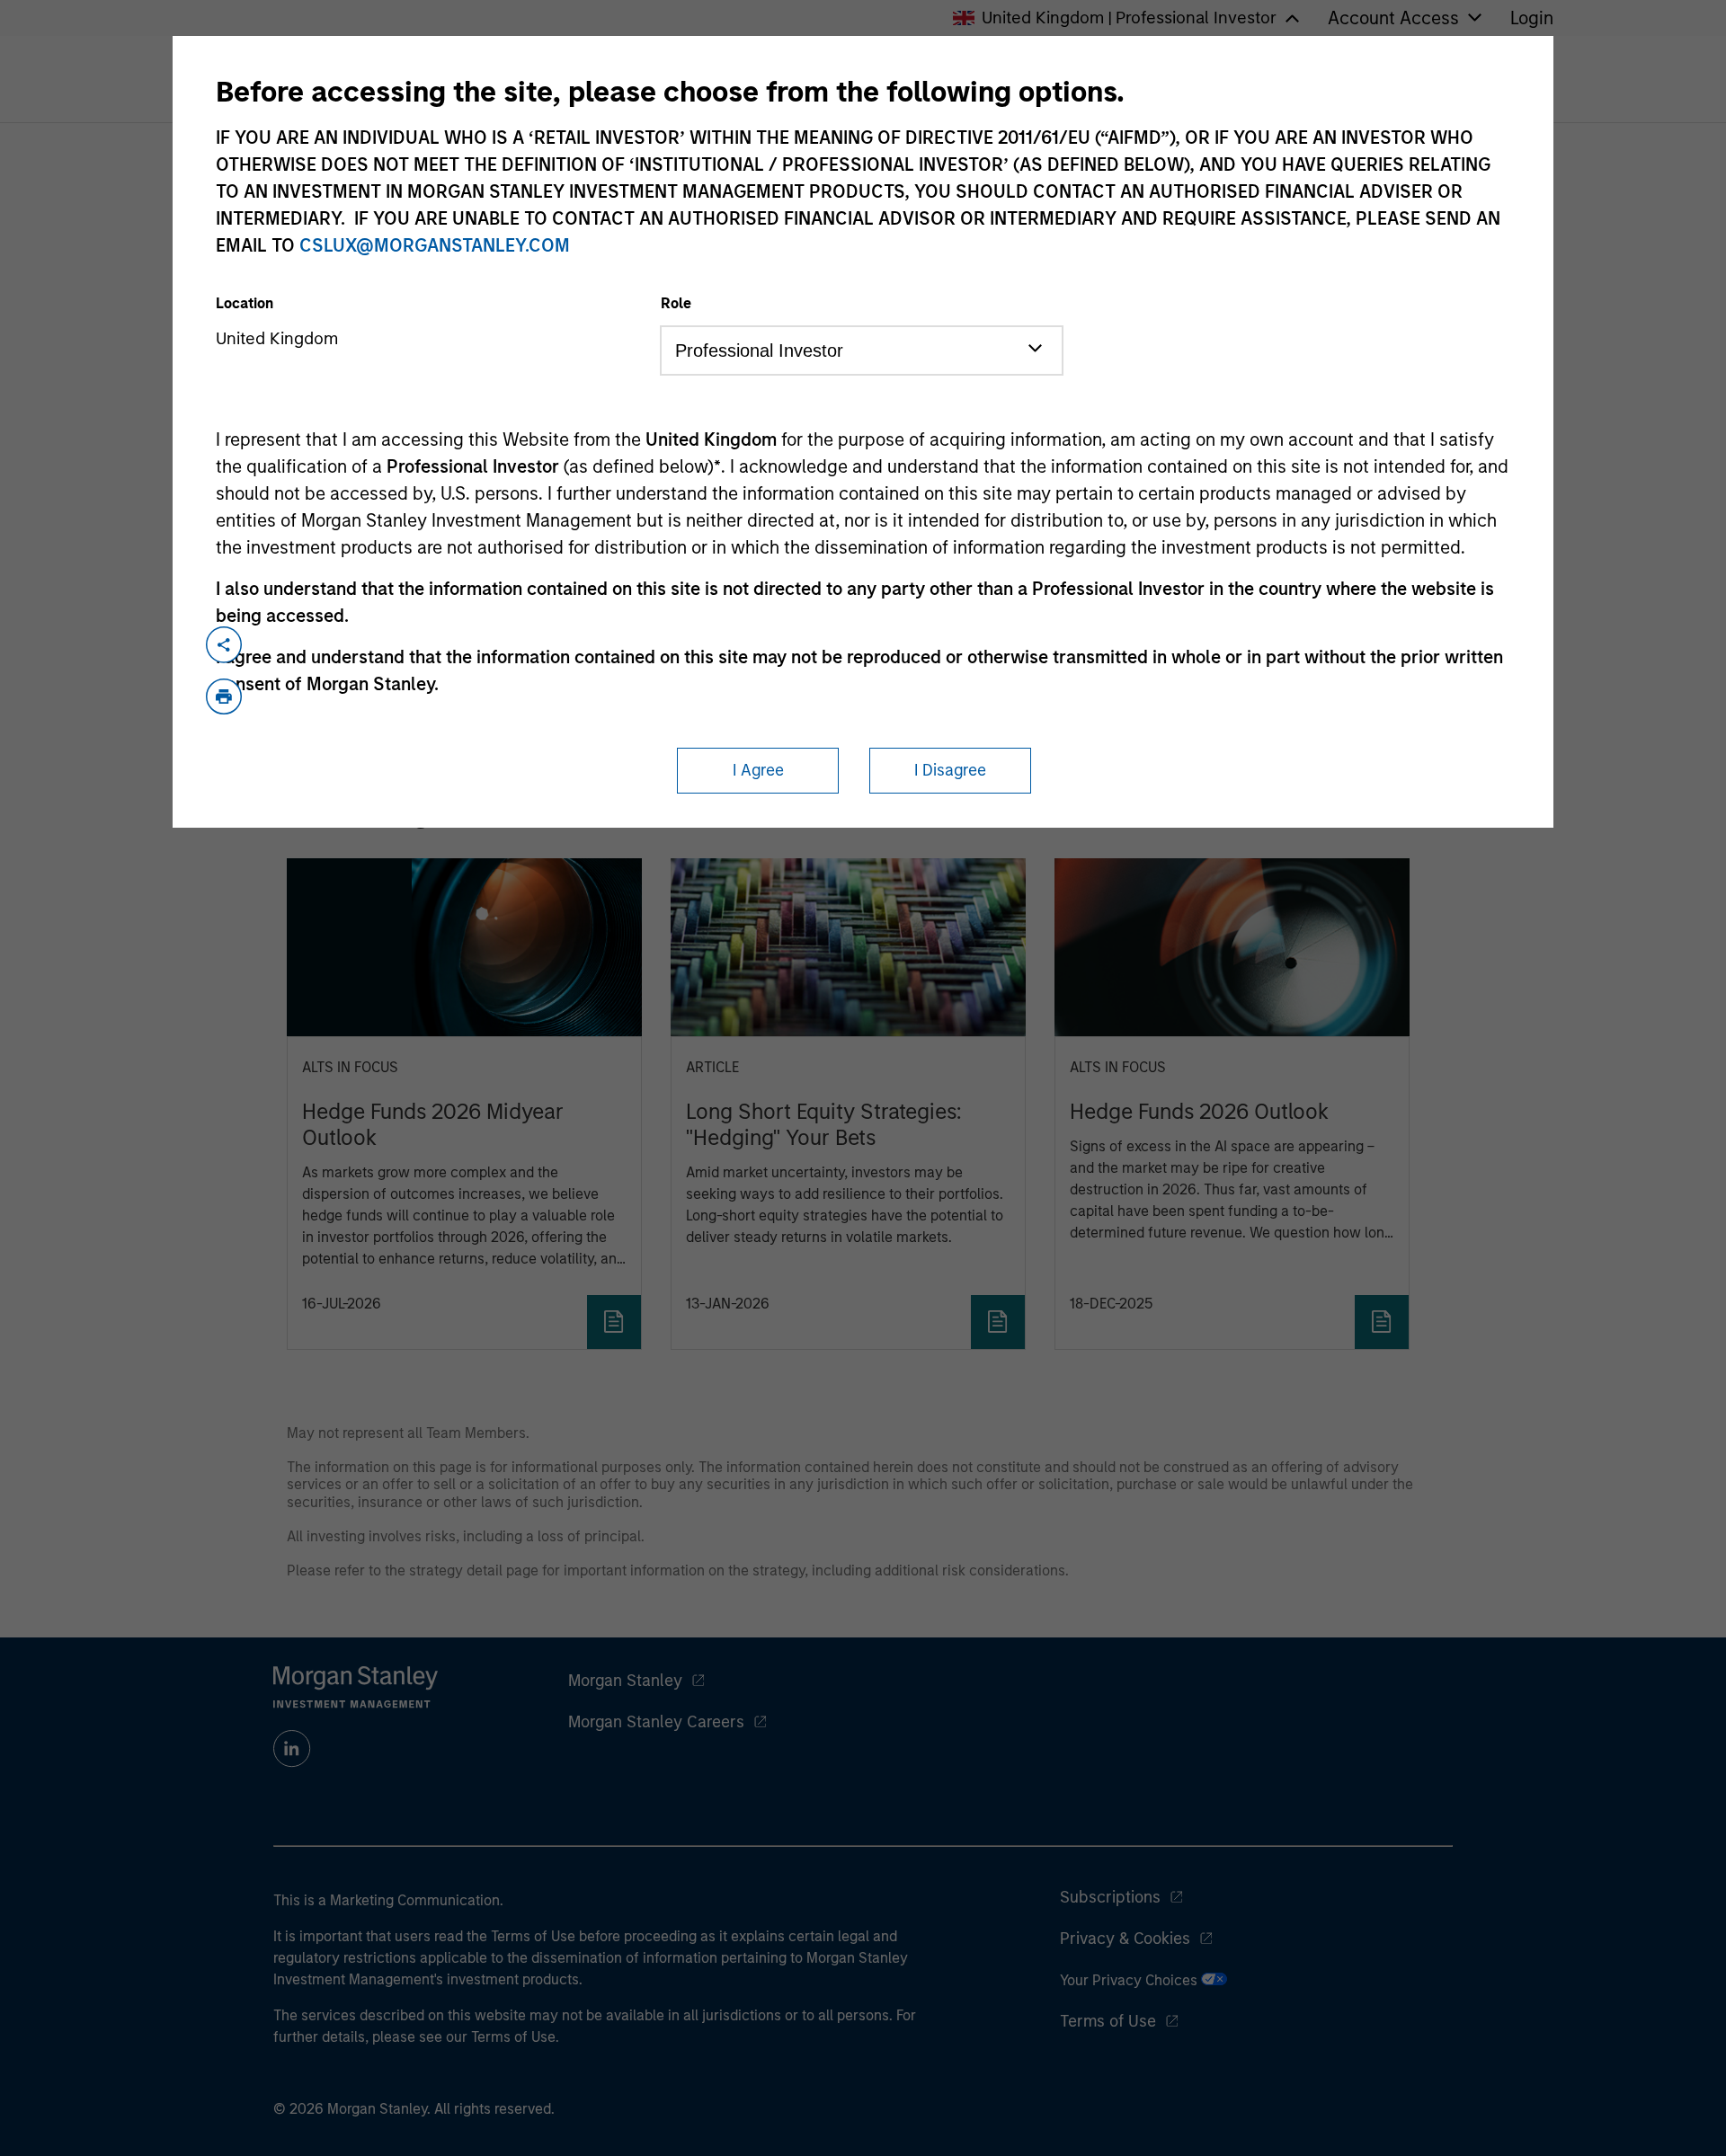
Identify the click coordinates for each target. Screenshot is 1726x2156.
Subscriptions (1110, 1897)
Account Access (1393, 18)
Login (1532, 18)
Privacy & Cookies (1125, 1939)
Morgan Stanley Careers (656, 1722)
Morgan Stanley (625, 1681)
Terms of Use (1108, 2021)
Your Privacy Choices (1130, 1980)
